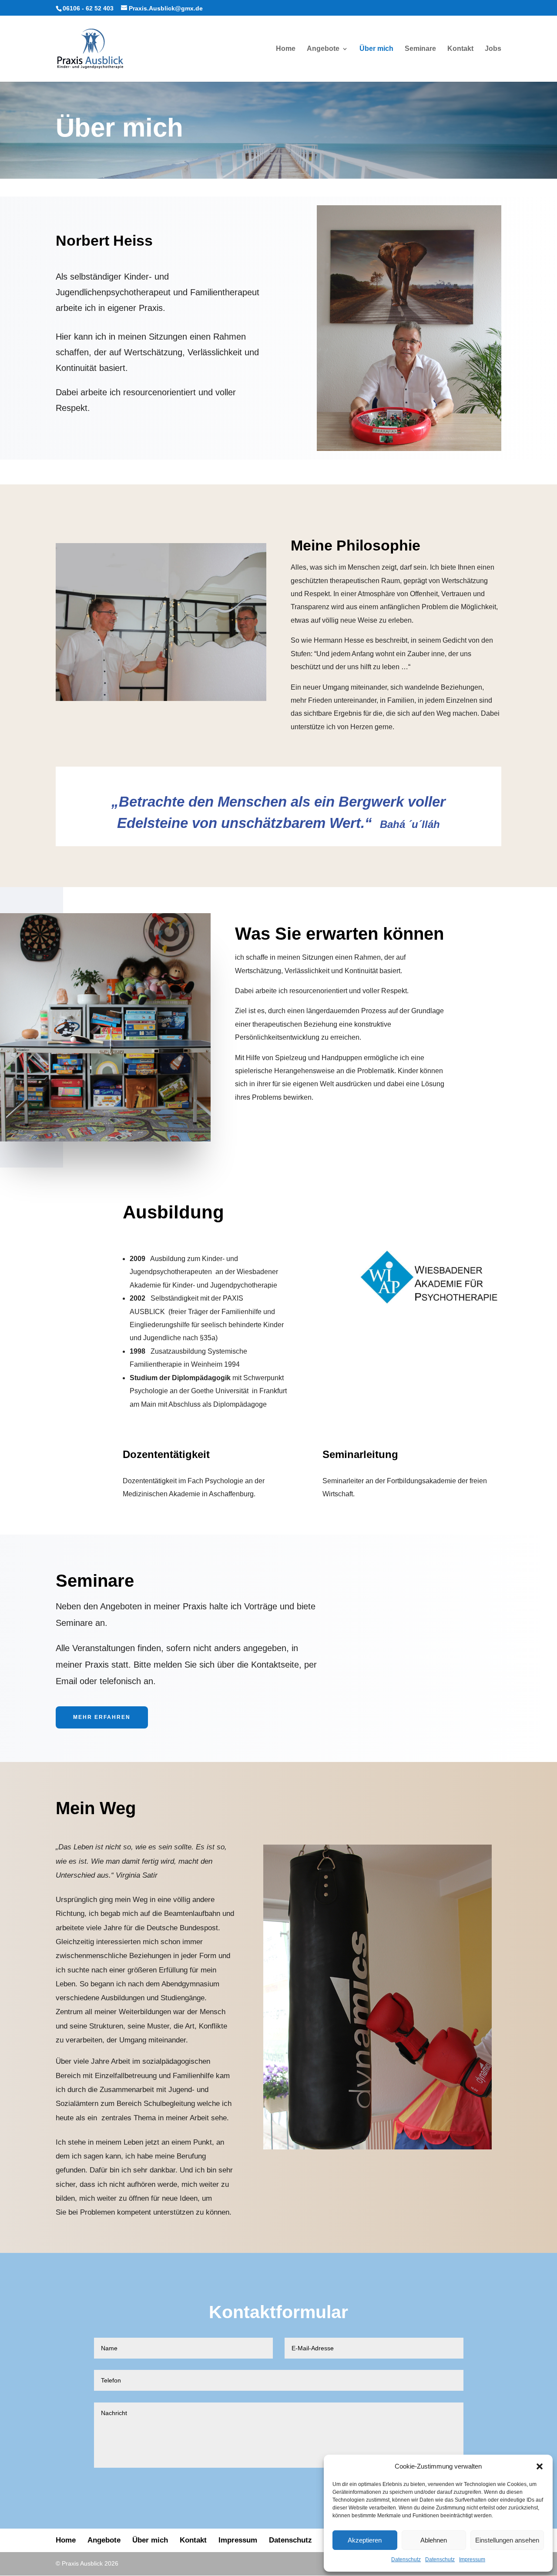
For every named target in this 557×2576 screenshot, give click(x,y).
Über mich (376, 49)
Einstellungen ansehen (507, 2540)
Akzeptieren (365, 2540)
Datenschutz (406, 2559)
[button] (540, 2466)
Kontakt (460, 49)
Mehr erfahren (102, 1717)
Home (286, 49)
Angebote (323, 49)
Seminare (420, 49)
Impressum (472, 2559)
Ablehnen (434, 2540)
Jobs (493, 49)
